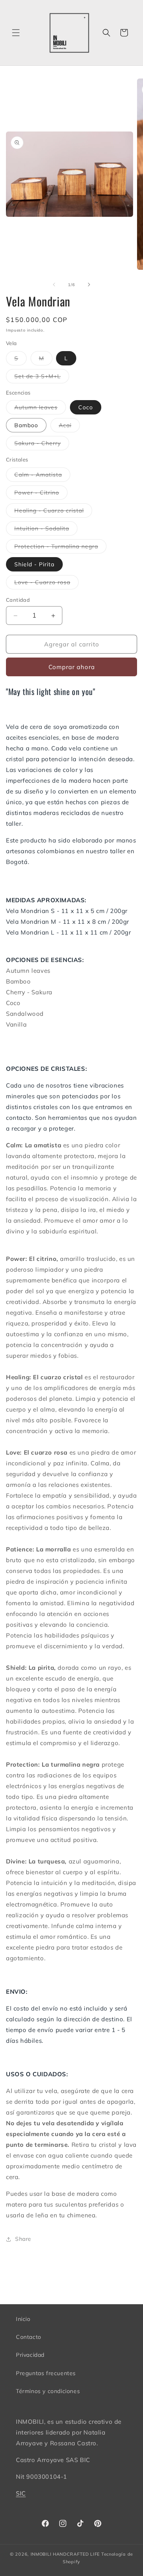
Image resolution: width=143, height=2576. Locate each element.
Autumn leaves (40, 409)
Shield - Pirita (34, 564)
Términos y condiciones (48, 2391)
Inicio (23, 2319)
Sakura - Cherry (42, 445)
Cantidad (18, 600)
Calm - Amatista (42, 476)
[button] (16, 33)
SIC (21, 2493)
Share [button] (23, 2239)
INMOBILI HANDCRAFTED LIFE (65, 2554)
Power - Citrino (41, 494)
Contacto (29, 2337)
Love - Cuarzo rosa (46, 584)
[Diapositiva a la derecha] (89, 285)
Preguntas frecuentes (46, 2373)
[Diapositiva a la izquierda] (54, 285)
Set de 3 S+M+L (42, 378)
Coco (86, 407)
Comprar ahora (72, 667)
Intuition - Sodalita (46, 530)
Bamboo (26, 425)
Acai (69, 427)
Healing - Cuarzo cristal (53, 512)
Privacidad (30, 2355)
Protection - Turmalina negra (60, 548)
